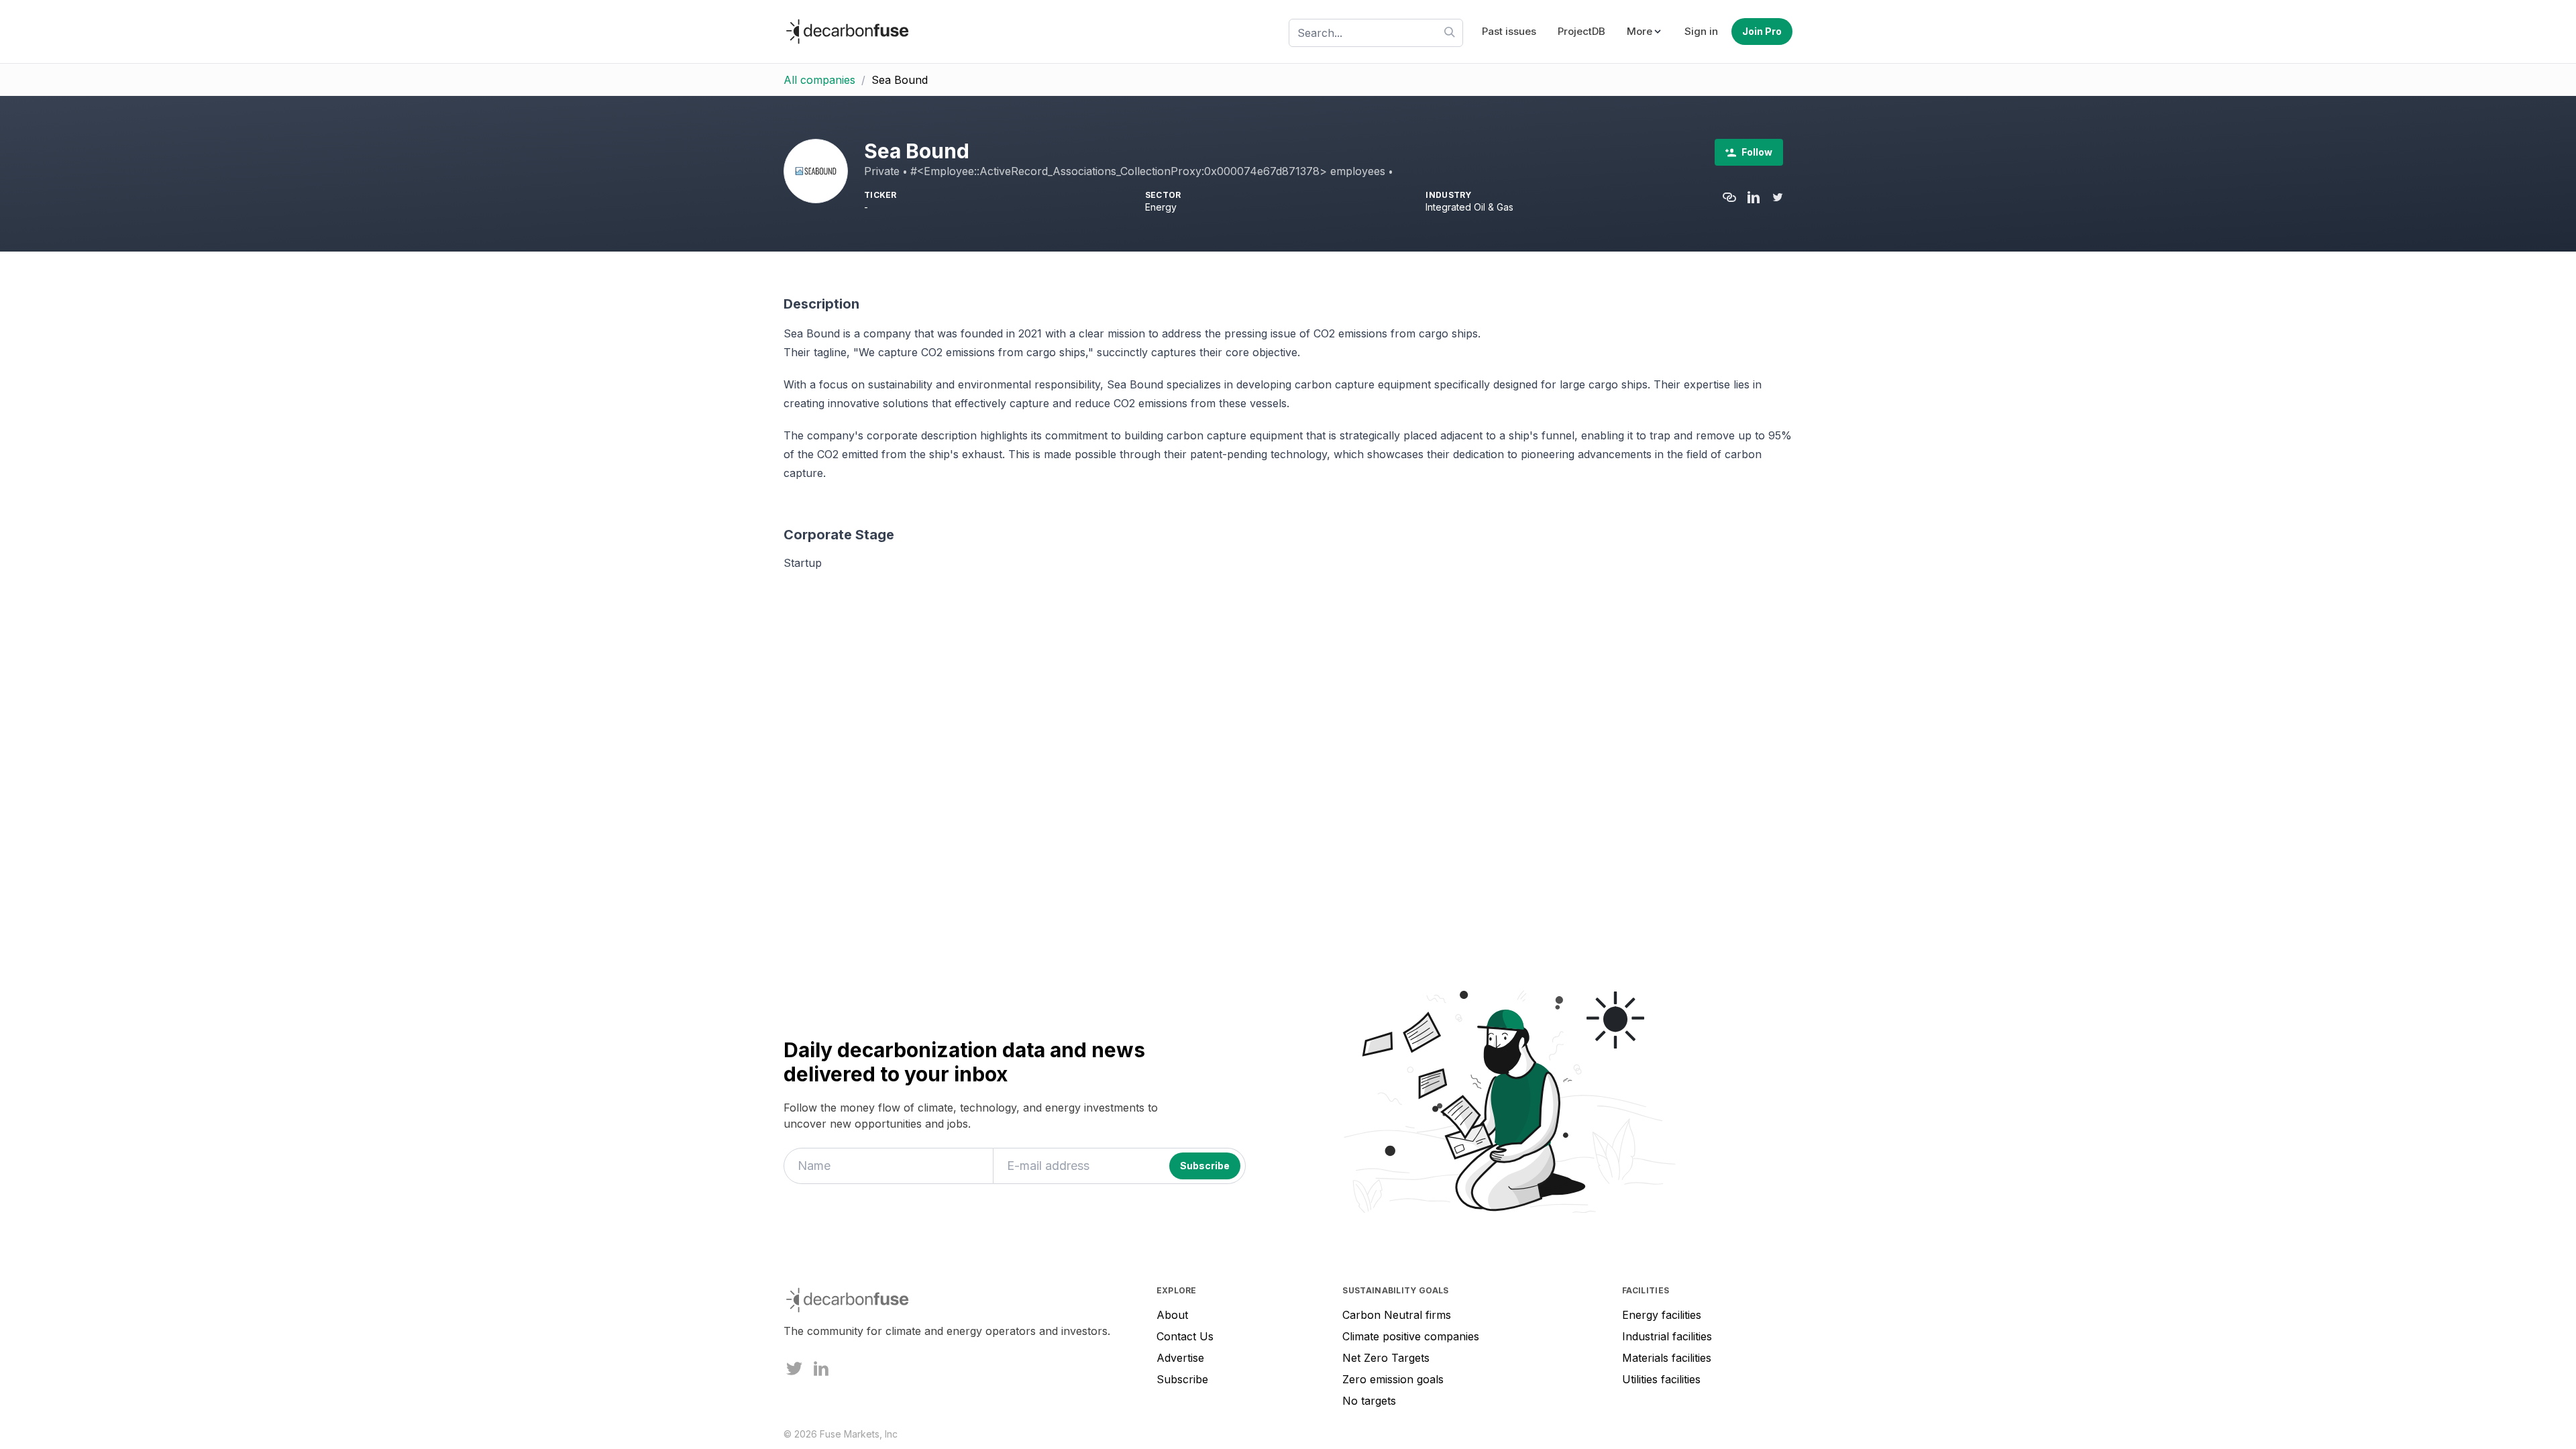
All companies (819, 80)
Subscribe (1182, 1379)
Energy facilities (1662, 1315)
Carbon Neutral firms (1397, 1315)
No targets (1369, 1401)
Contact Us (1185, 1336)
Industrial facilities (1667, 1336)
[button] (1645, 32)
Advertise (1180, 1358)
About (1172, 1315)
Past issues (1509, 31)
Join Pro (1762, 31)
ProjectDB (1581, 31)
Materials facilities (1667, 1358)
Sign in (1701, 31)
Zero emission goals (1393, 1379)
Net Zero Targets (1386, 1358)
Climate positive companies (1411, 1336)
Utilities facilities (1661, 1379)
